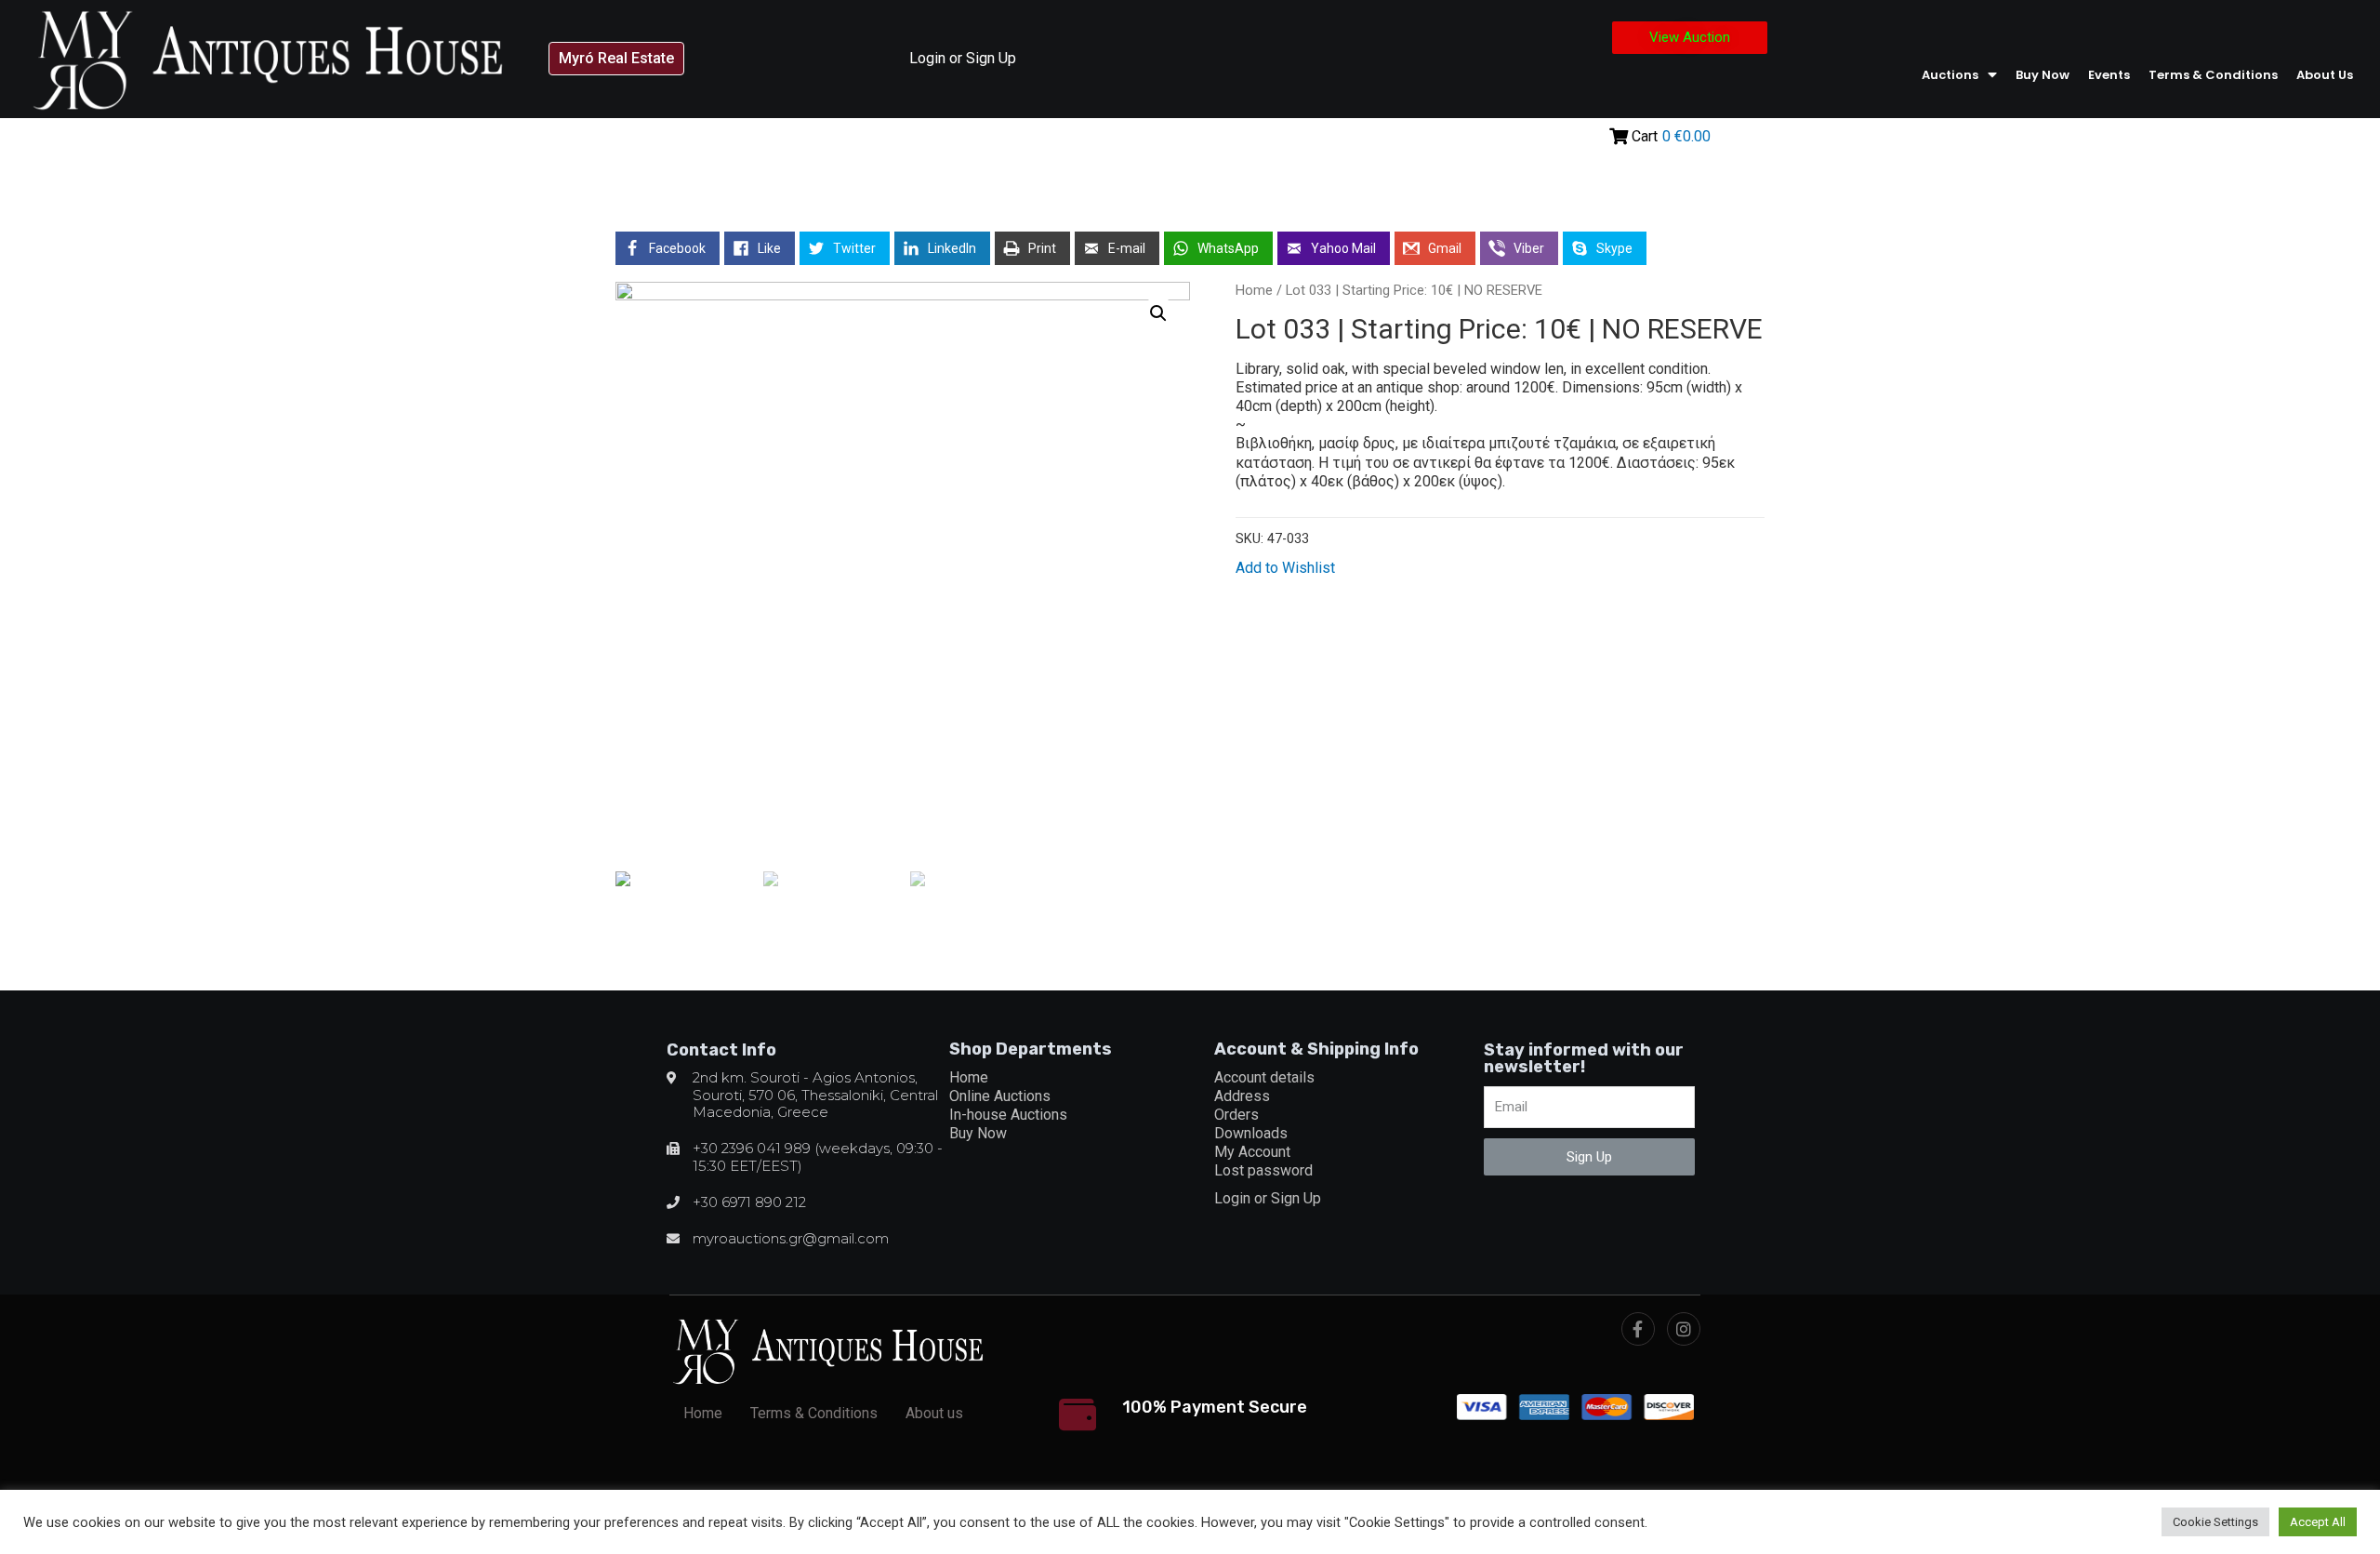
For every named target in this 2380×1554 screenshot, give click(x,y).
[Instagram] (1684, 1329)
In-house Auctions (1008, 1115)
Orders (1236, 1115)
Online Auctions (1000, 1096)
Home (1254, 290)
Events (2109, 75)
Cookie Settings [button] (2215, 1522)
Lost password (1263, 1170)
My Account (1252, 1152)
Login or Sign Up (963, 58)
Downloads (1251, 1133)
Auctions (1950, 75)
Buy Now (2043, 75)
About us (2325, 75)
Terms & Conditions (2213, 75)
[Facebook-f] (1638, 1329)
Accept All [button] (2318, 1522)
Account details (1264, 1077)
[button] (616, 59)
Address (1242, 1096)
